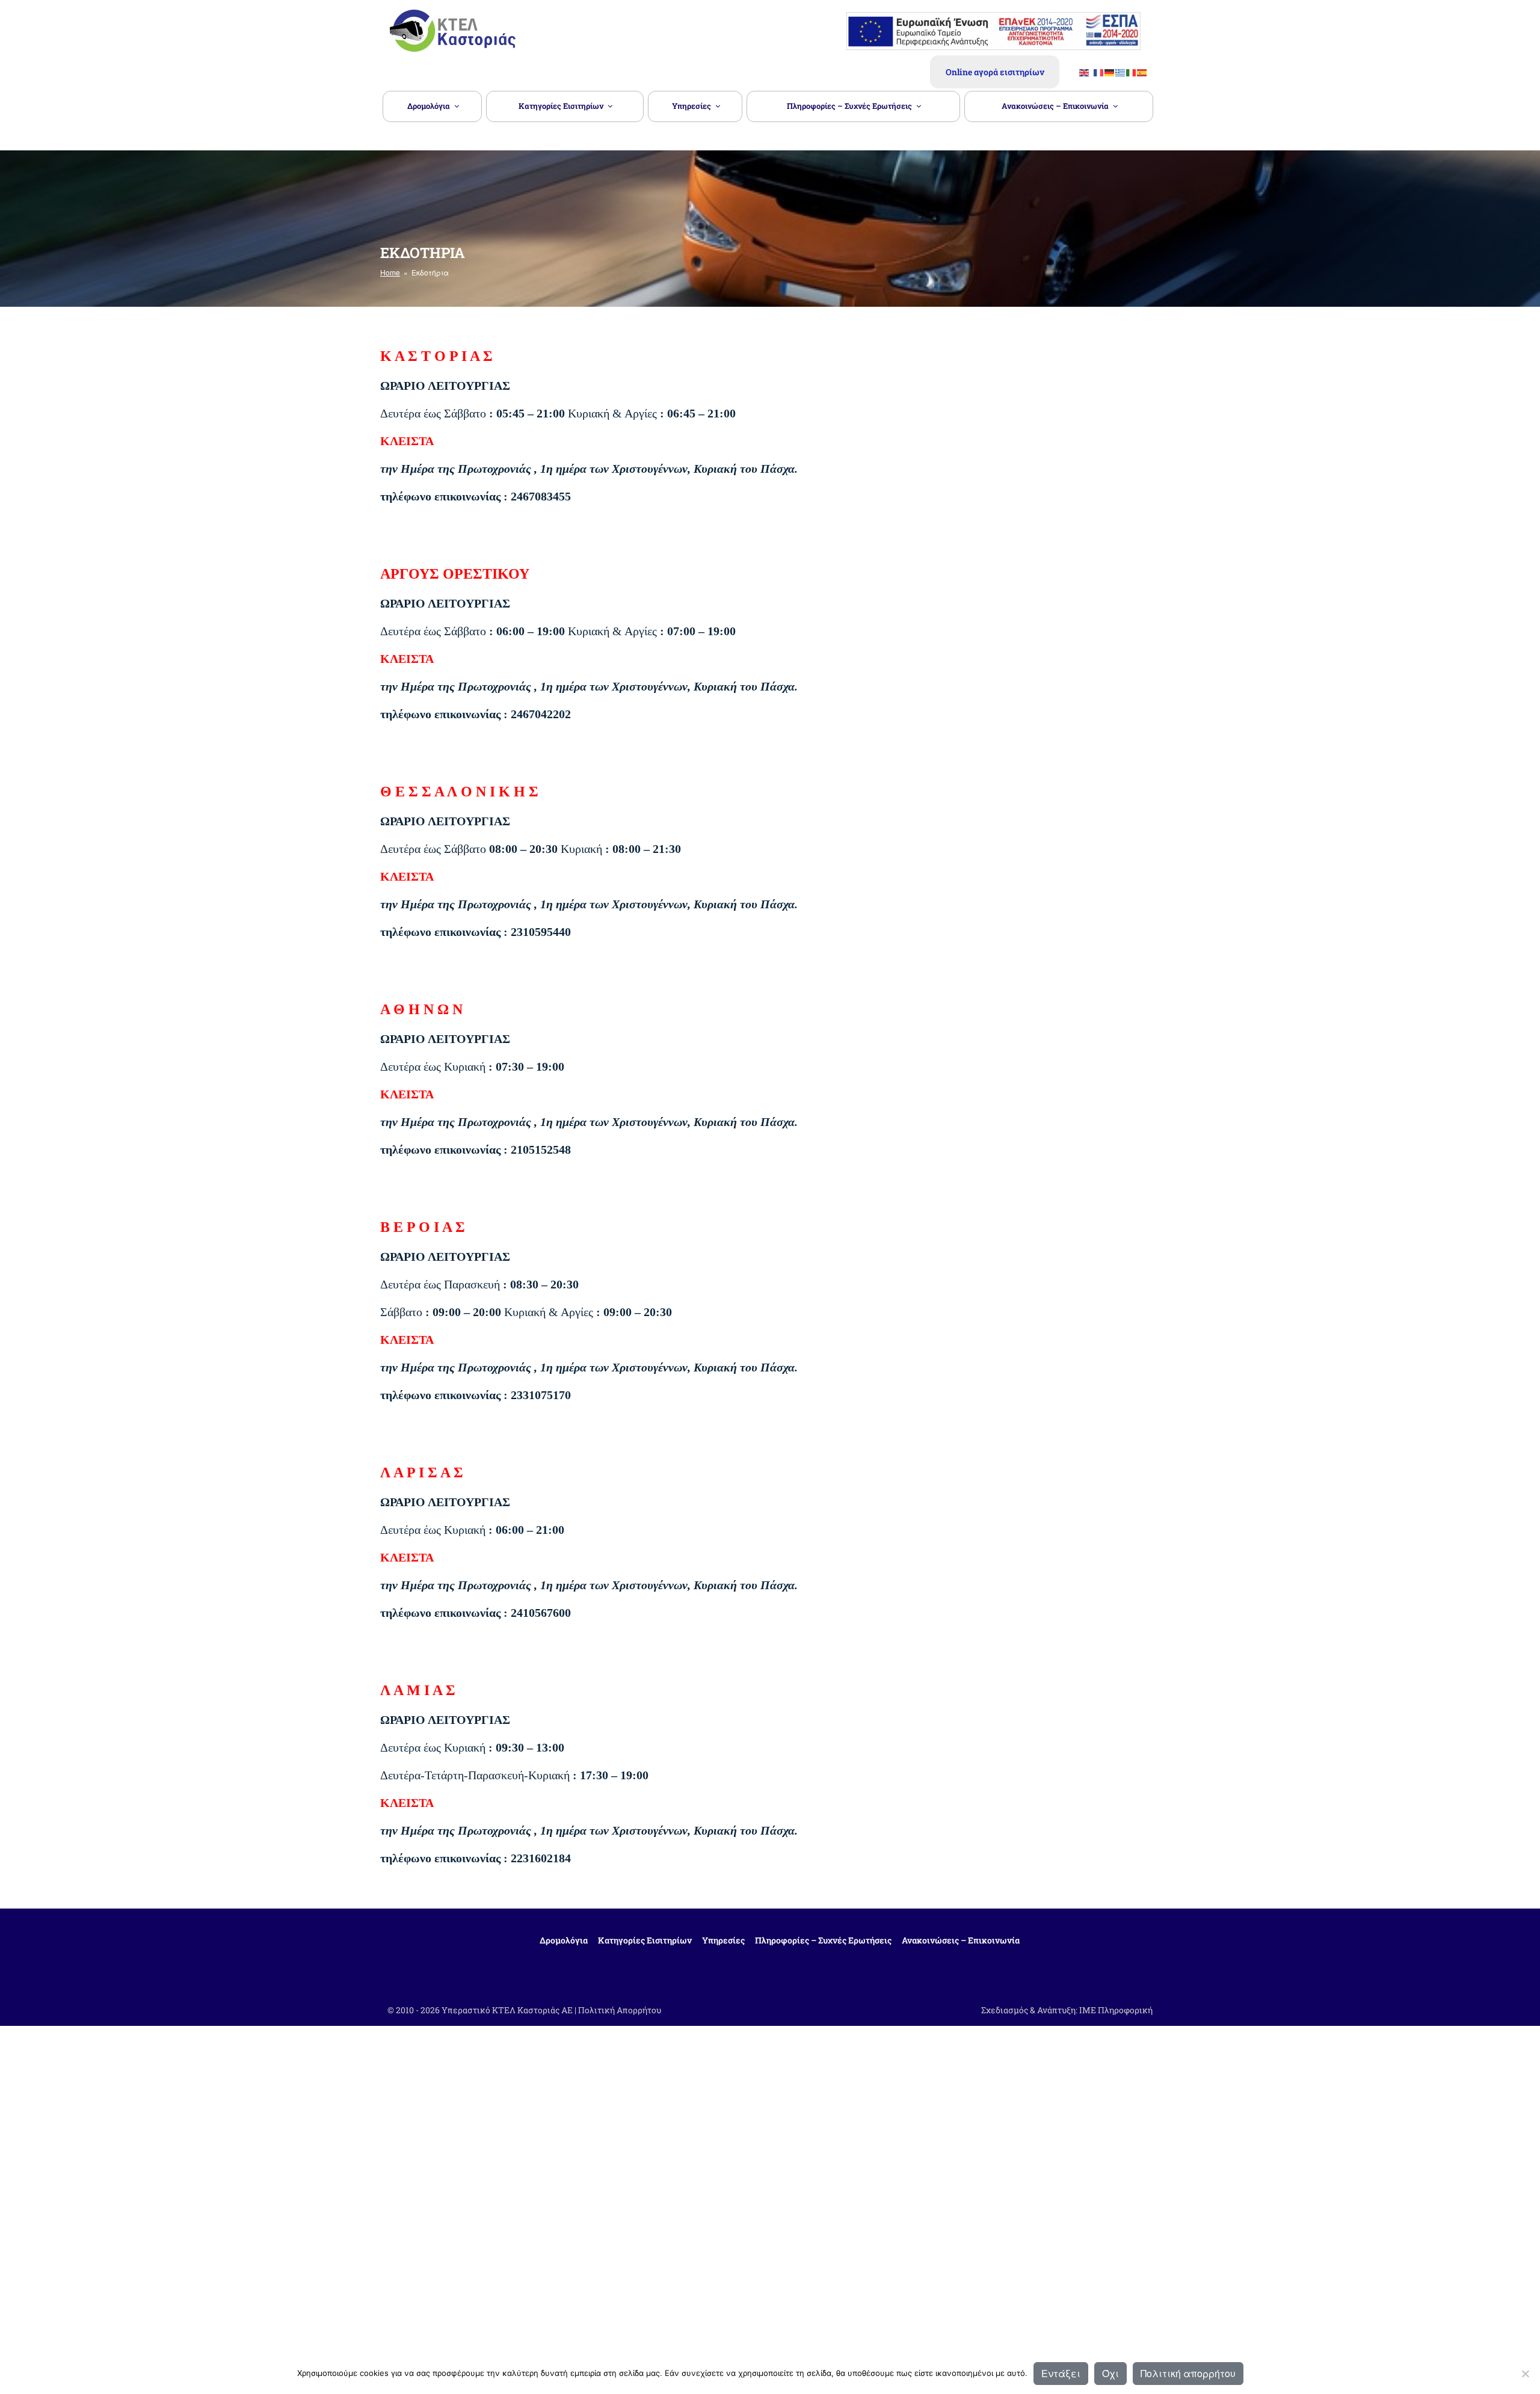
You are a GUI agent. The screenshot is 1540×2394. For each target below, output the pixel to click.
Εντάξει (1061, 2373)
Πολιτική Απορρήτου (620, 2010)
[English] (1085, 72)
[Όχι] (1525, 2374)
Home (390, 272)
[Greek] (1121, 72)
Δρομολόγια (429, 106)
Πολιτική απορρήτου (1188, 2373)
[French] (1099, 72)
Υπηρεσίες (691, 106)
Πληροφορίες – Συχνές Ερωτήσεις (849, 106)
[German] (1110, 72)
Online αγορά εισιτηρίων (995, 72)
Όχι (1110, 2373)
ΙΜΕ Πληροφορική (1116, 2010)
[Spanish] (1142, 72)
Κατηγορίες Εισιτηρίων (561, 106)
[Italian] (1132, 72)
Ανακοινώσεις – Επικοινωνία (1055, 106)
